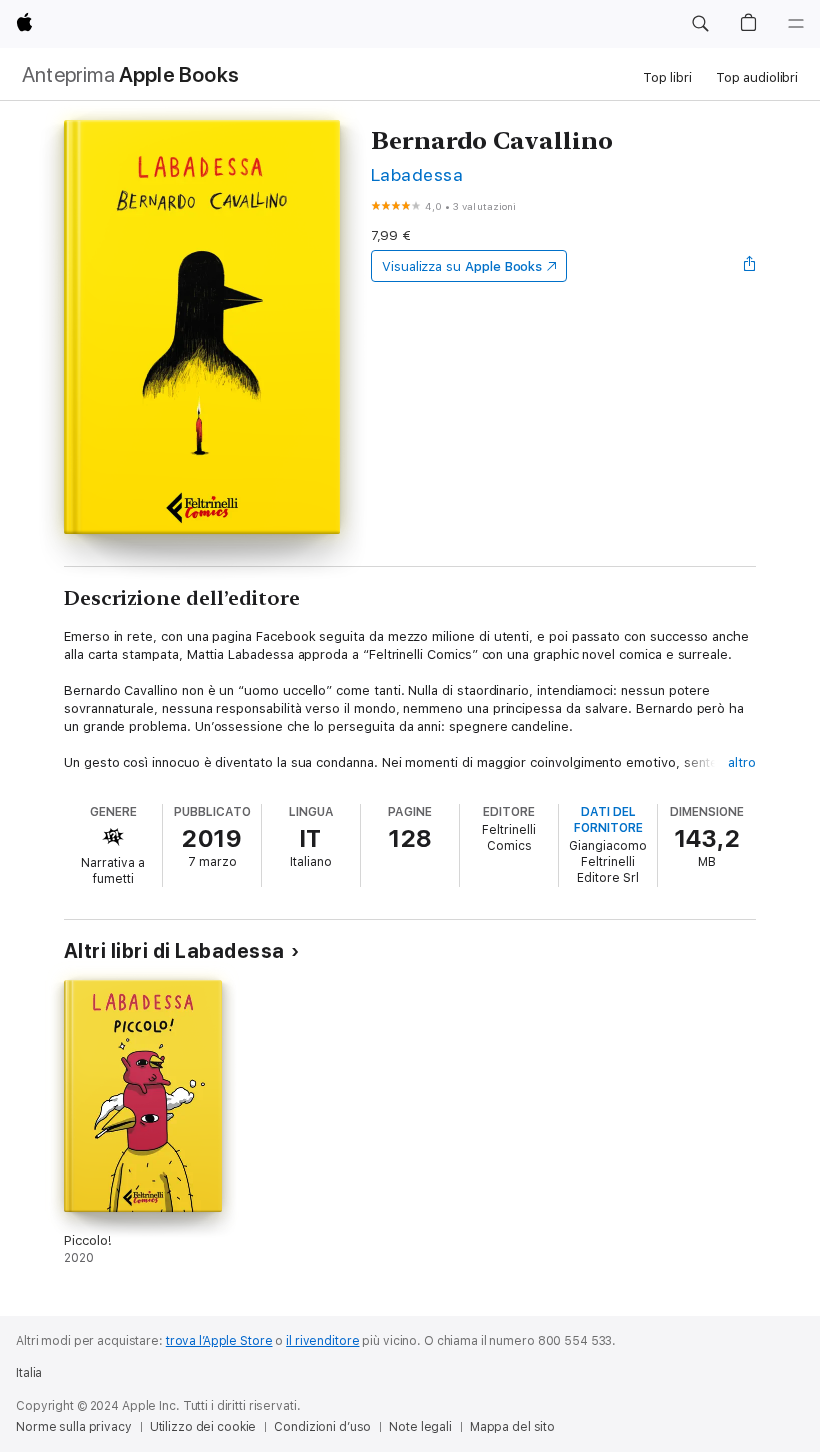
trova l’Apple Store (219, 1341)
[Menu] (796, 24)
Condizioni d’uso (322, 1427)
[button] (700, 24)
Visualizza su (462, 266)
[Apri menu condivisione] (750, 266)
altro (742, 762)
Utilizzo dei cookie (203, 1427)
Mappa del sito (512, 1427)
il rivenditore (322, 1341)
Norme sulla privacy (74, 1427)
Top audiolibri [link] (757, 77)
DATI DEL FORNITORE (608, 820)
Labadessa (417, 174)
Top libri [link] (667, 77)
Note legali (420, 1427)
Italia (29, 1373)
